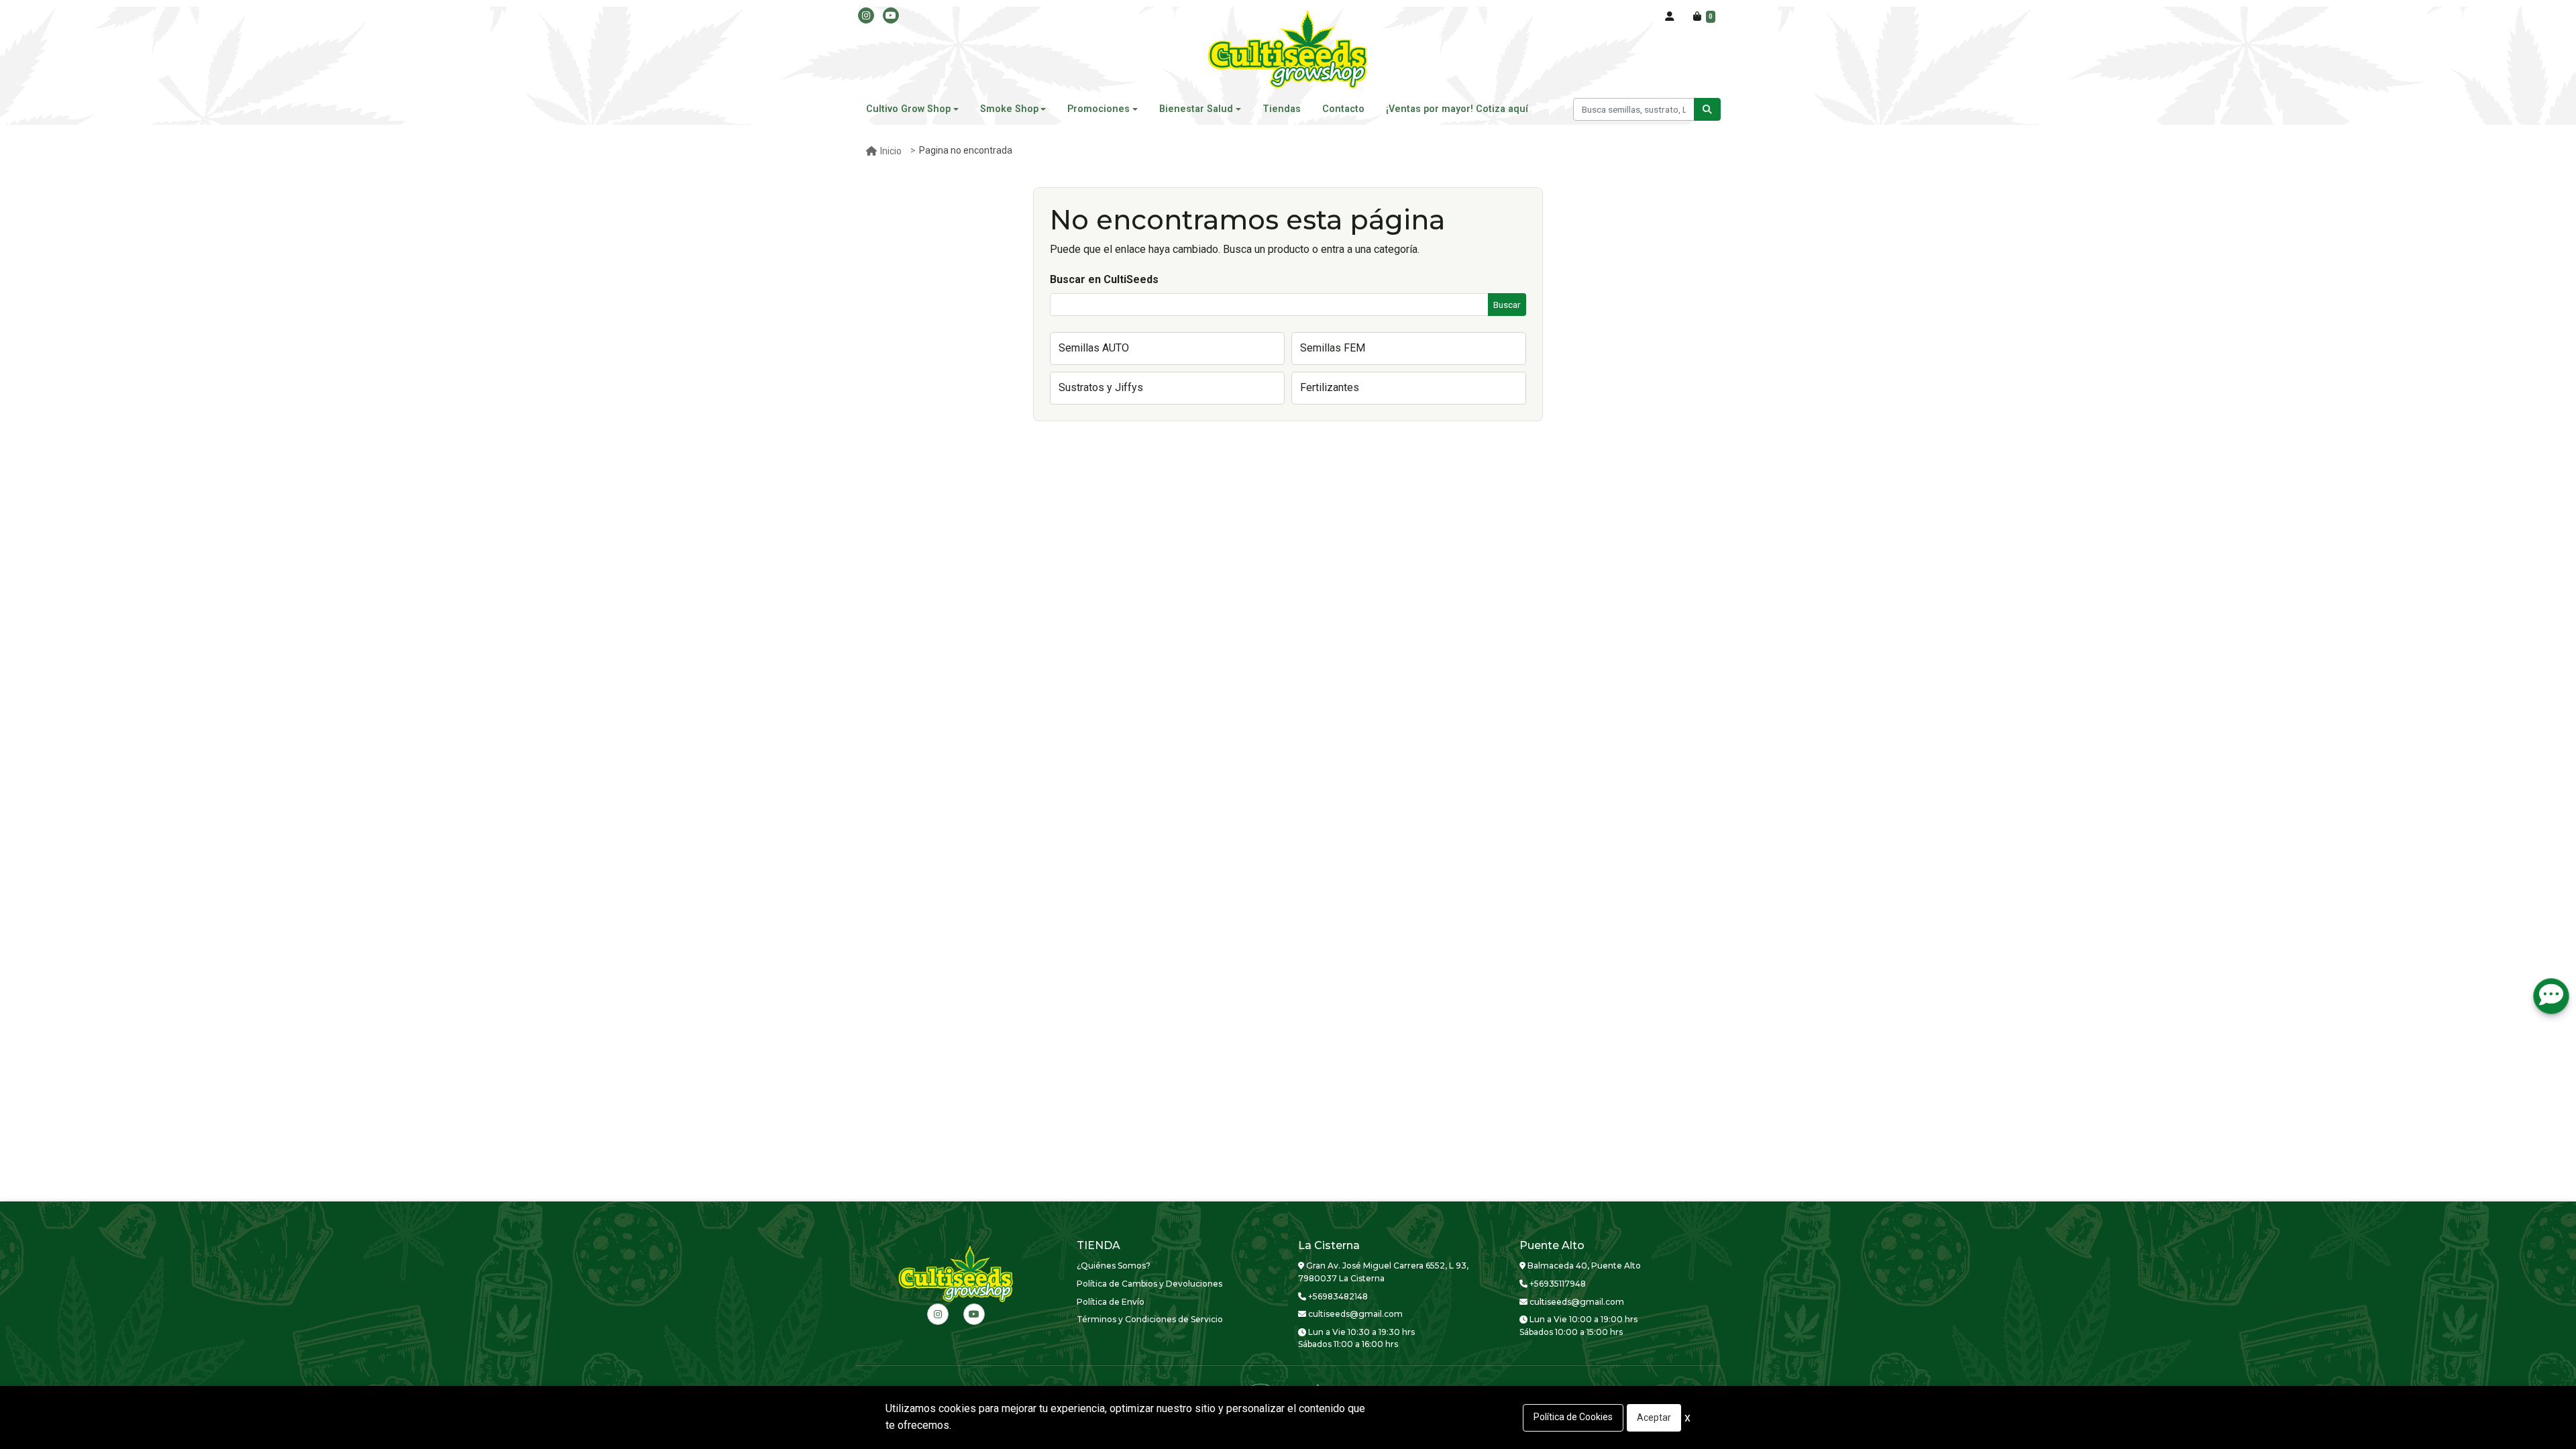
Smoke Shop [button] (1009, 109)
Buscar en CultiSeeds (1104, 279)
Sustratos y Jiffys (1101, 387)
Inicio (891, 151)
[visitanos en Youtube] (891, 15)
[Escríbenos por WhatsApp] (2551, 996)
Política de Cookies (1573, 1417)
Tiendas (1282, 109)
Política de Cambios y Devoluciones (1149, 1284)
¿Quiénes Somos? (1114, 1266)
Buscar (1507, 305)
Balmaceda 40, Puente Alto (1583, 1266)
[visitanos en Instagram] (866, 15)
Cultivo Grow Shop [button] (908, 109)
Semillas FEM (1333, 348)
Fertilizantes (1330, 387)
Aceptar (1654, 1417)
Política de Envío (1111, 1302)
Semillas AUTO (1094, 348)
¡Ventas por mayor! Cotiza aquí (1457, 109)
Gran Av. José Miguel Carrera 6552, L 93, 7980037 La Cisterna (1383, 1272)
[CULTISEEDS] (1288, 50)
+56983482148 (1337, 1296)
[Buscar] (1707, 109)
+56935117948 (1557, 1284)
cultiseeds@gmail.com (1354, 1314)
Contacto (1343, 109)
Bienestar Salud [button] (1196, 109)
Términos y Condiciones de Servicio (1150, 1319)
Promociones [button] (1098, 109)
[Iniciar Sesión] (1670, 17)
